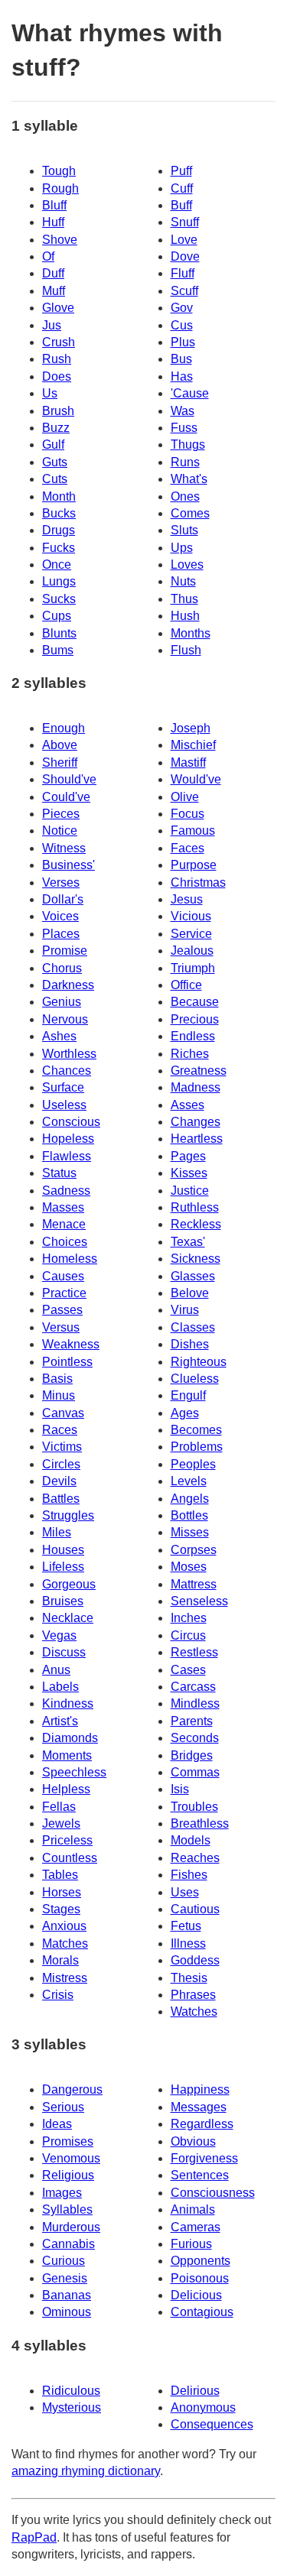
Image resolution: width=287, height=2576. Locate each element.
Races (60, 1430)
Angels (190, 1499)
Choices (65, 1242)
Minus (59, 1395)
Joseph (191, 728)
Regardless (202, 2124)
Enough (64, 728)
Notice (60, 831)
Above (60, 745)
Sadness (66, 1191)
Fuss (184, 428)
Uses (185, 1892)
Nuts (183, 581)
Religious (68, 2175)
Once (57, 565)
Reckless (196, 1224)
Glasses (193, 1276)
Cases (188, 1670)
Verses (61, 882)
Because (195, 1002)
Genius (62, 1002)
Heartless (197, 1139)
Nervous (65, 1019)
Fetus (186, 1926)
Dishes (190, 1344)
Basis (57, 1379)
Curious (64, 2261)
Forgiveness (204, 2158)
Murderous (71, 2227)
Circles (61, 1464)
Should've (69, 779)
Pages (188, 1156)
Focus (188, 814)
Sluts (184, 530)
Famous (193, 831)
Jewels (61, 1823)
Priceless (67, 1840)
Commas (195, 1772)
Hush (185, 616)
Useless (64, 1105)
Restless (194, 1652)
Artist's (60, 1721)
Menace (64, 1224)
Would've (196, 779)
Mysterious (72, 2407)
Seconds (195, 1738)
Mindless (195, 1703)
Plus (183, 342)
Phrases (193, 1995)
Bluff (54, 205)
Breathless (200, 1823)
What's (189, 479)
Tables (60, 1875)
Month (59, 496)
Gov (182, 308)
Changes (196, 1122)
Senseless (199, 1601)
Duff (53, 273)
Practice (64, 1293)
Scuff (184, 291)
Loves (187, 565)
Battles (61, 1499)
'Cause (190, 393)
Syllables (67, 2209)
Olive (185, 797)
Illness (188, 1943)
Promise (65, 951)
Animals (193, 2209)
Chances (67, 1071)
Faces (188, 848)
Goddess (195, 1960)
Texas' (188, 1242)
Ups (182, 548)
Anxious (64, 1926)
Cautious (195, 1909)
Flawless (67, 1156)
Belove (190, 1293)
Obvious (193, 2141)
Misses (190, 1532)
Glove (58, 308)
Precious (195, 1019)
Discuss (64, 1652)
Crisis (58, 1995)
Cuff (182, 188)
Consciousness (213, 2193)
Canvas (63, 1413)
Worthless (69, 1054)
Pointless (67, 1362)
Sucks (59, 599)
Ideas (57, 2124)
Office (186, 985)
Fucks (59, 548)
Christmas (198, 882)
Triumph (193, 968)
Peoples (193, 1464)
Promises (68, 2141)
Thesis (189, 1978)
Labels (60, 1687)
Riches (190, 1054)
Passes (62, 1310)
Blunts (59, 633)
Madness (196, 1087)
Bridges (192, 1755)
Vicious (191, 916)
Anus (56, 1670)
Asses (188, 1105)
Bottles (189, 1515)
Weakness (71, 1344)
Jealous (192, 951)
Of (48, 256)
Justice (190, 1191)
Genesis (65, 2278)
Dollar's (63, 899)
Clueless (195, 1379)
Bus (181, 359)
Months (191, 633)
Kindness (68, 1703)
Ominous (67, 2312)
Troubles (194, 1807)
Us (50, 393)
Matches (65, 1943)
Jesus (187, 899)
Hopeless (68, 1139)
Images (62, 2193)
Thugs (188, 444)
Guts (55, 462)
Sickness (196, 1259)
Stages (61, 1909)
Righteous (199, 1362)
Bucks (59, 513)
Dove (185, 256)
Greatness (199, 1071)
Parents (192, 1721)
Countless (70, 1858)
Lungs (59, 581)
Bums (58, 650)
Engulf (188, 1395)
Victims (62, 1447)
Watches (194, 2011)
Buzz (56, 428)
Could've (66, 797)
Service (191, 934)
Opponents (201, 2261)
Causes (63, 1276)
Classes (193, 1327)
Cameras (196, 2227)
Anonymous (203, 2407)
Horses (62, 1892)
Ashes (59, 1036)
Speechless (74, 1772)
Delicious (196, 2295)
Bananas (67, 2295)
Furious (191, 2244)
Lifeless (63, 1567)
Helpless (66, 1789)
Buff (181, 205)
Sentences (200, 2175)
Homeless (70, 1259)
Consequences (212, 2424)
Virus (185, 1310)
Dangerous (72, 2089)
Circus (188, 1635)
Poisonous (200, 2278)
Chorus (62, 968)
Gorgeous (69, 1584)
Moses (189, 1567)
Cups (57, 616)
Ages (185, 1413)
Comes (190, 513)
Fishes (189, 1875)
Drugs (59, 530)
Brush (58, 411)
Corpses (194, 1550)
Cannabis (68, 2244)
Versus (61, 1327)
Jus (52, 325)
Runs (185, 462)
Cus (182, 325)
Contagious (202, 2312)
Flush (186, 650)
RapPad (34, 2537)
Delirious (195, 2391)
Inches (189, 1618)
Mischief (193, 745)
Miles (57, 1532)
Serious (63, 2107)
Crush (59, 342)
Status (59, 1173)
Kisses (189, 1173)
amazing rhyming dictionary (86, 2471)
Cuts (55, 479)
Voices (60, 916)
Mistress (65, 1978)
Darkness (68, 985)
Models (191, 1840)
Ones (185, 496)
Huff (53, 222)
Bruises (63, 1601)
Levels (189, 1481)
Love (184, 240)
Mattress (194, 1584)
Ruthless (195, 1207)
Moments (67, 1755)
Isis (180, 1789)
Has (182, 376)
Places (61, 934)
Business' (68, 865)
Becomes (196, 1430)
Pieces (61, 814)
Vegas (59, 1635)
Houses (63, 1550)
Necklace (68, 1618)
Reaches (195, 1858)
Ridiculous (71, 2391)
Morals (60, 1960)
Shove (60, 240)
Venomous (71, 2158)
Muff (54, 291)
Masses (63, 1207)
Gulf (53, 444)
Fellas (59, 1807)
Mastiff (188, 762)
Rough (60, 188)
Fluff (183, 273)
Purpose (194, 865)
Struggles (68, 1515)
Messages (199, 2107)
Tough (59, 171)
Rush (57, 359)
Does (57, 376)
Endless (193, 1036)
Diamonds (70, 1738)
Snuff (185, 222)
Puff (181, 171)
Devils (59, 1481)
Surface (63, 1087)
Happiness (200, 2089)
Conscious (71, 1122)
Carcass (193, 1687)
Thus (184, 599)
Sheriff (60, 762)
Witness (64, 848)
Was (183, 411)
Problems (197, 1447)
